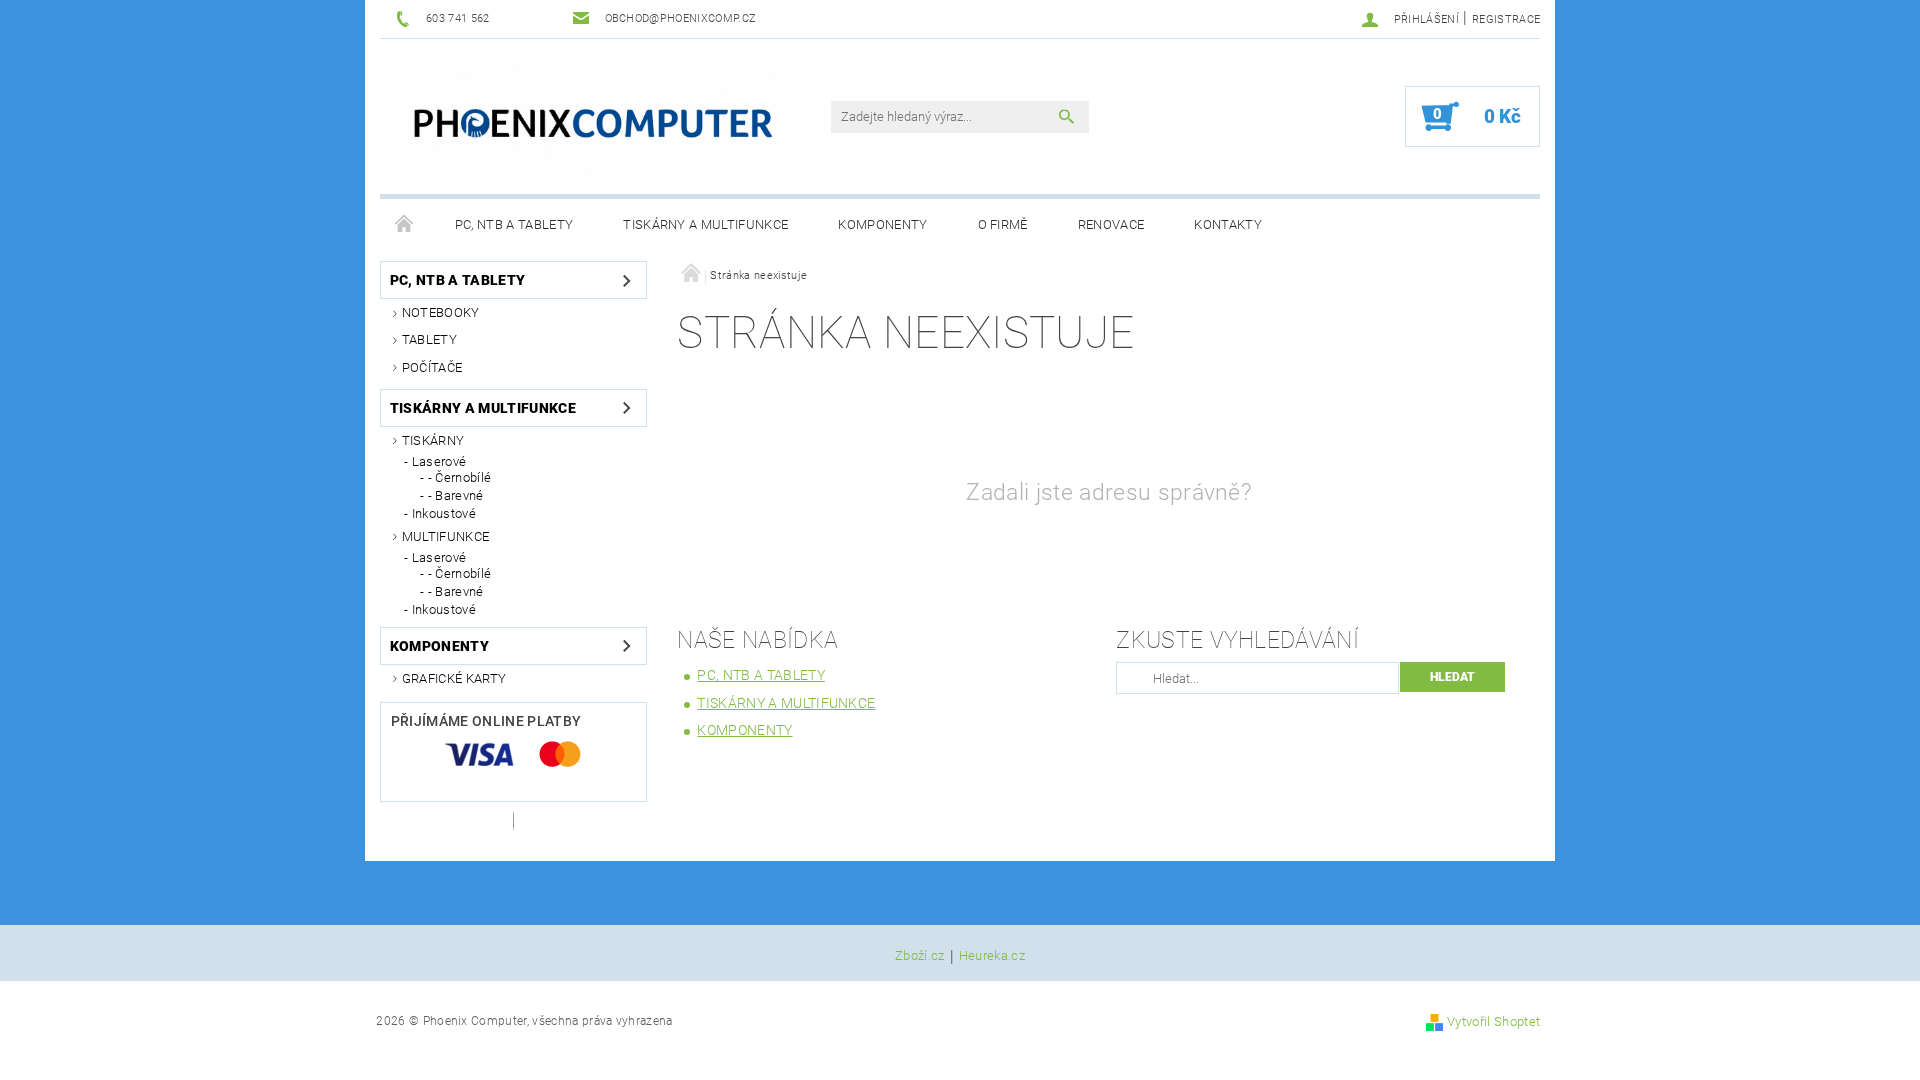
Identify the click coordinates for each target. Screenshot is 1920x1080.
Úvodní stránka (405, 225)
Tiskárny (433, 440)
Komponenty (882, 224)
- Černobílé (460, 477)
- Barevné (456, 495)
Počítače (432, 367)
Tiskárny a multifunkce (705, 224)
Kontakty (1228, 224)
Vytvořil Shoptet (1493, 1021)
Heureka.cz (992, 956)
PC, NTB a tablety (514, 224)
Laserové (439, 461)
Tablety (429, 339)
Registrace (1506, 19)
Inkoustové (444, 513)
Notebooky (441, 312)
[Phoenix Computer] (592, 121)
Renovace (1111, 224)
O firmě (1003, 224)
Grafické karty (454, 678)
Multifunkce (446, 536)
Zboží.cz (920, 956)
